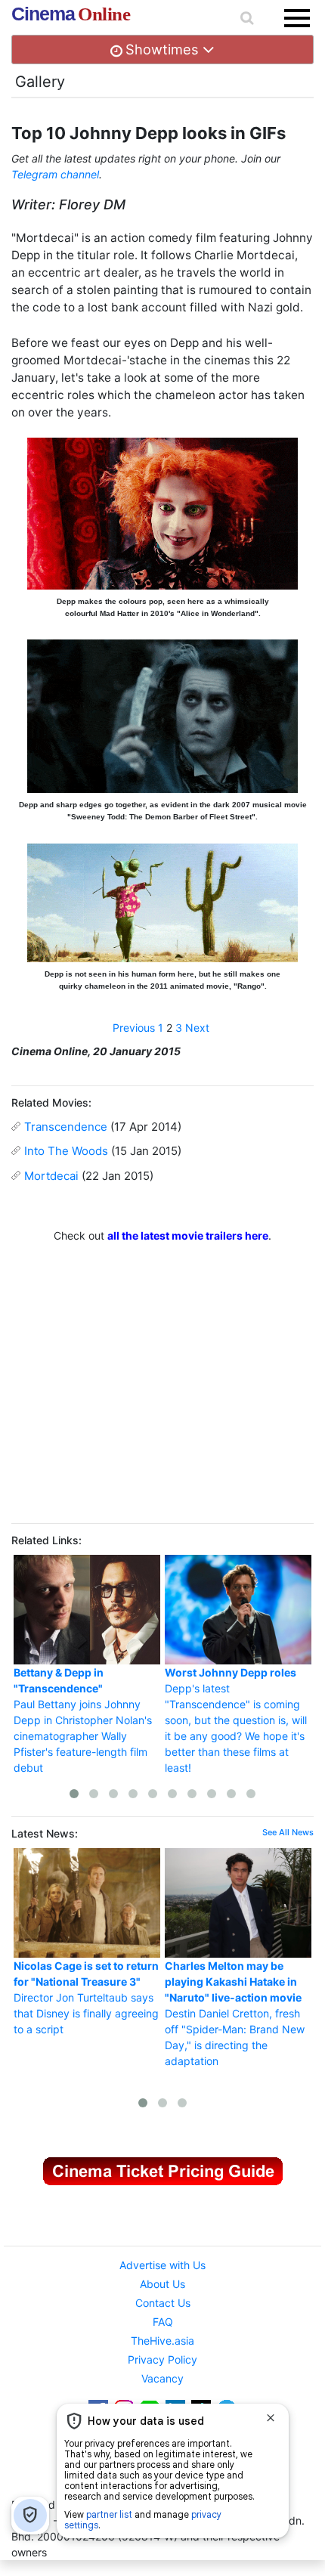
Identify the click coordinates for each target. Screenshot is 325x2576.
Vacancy (162, 2378)
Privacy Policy (162, 2359)
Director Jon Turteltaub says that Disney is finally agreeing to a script (86, 1997)
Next (197, 1028)
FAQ (163, 2322)
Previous (134, 1028)
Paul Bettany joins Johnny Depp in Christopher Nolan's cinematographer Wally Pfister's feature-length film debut (83, 1720)
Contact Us (163, 2303)
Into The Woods (66, 1151)
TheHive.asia (162, 2341)
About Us (162, 2284)
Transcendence (66, 1127)
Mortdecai (51, 1176)
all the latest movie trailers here (188, 1235)
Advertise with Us (162, 2265)
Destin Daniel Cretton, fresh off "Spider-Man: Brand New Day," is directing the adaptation (235, 2013)
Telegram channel (55, 174)
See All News (288, 1832)
